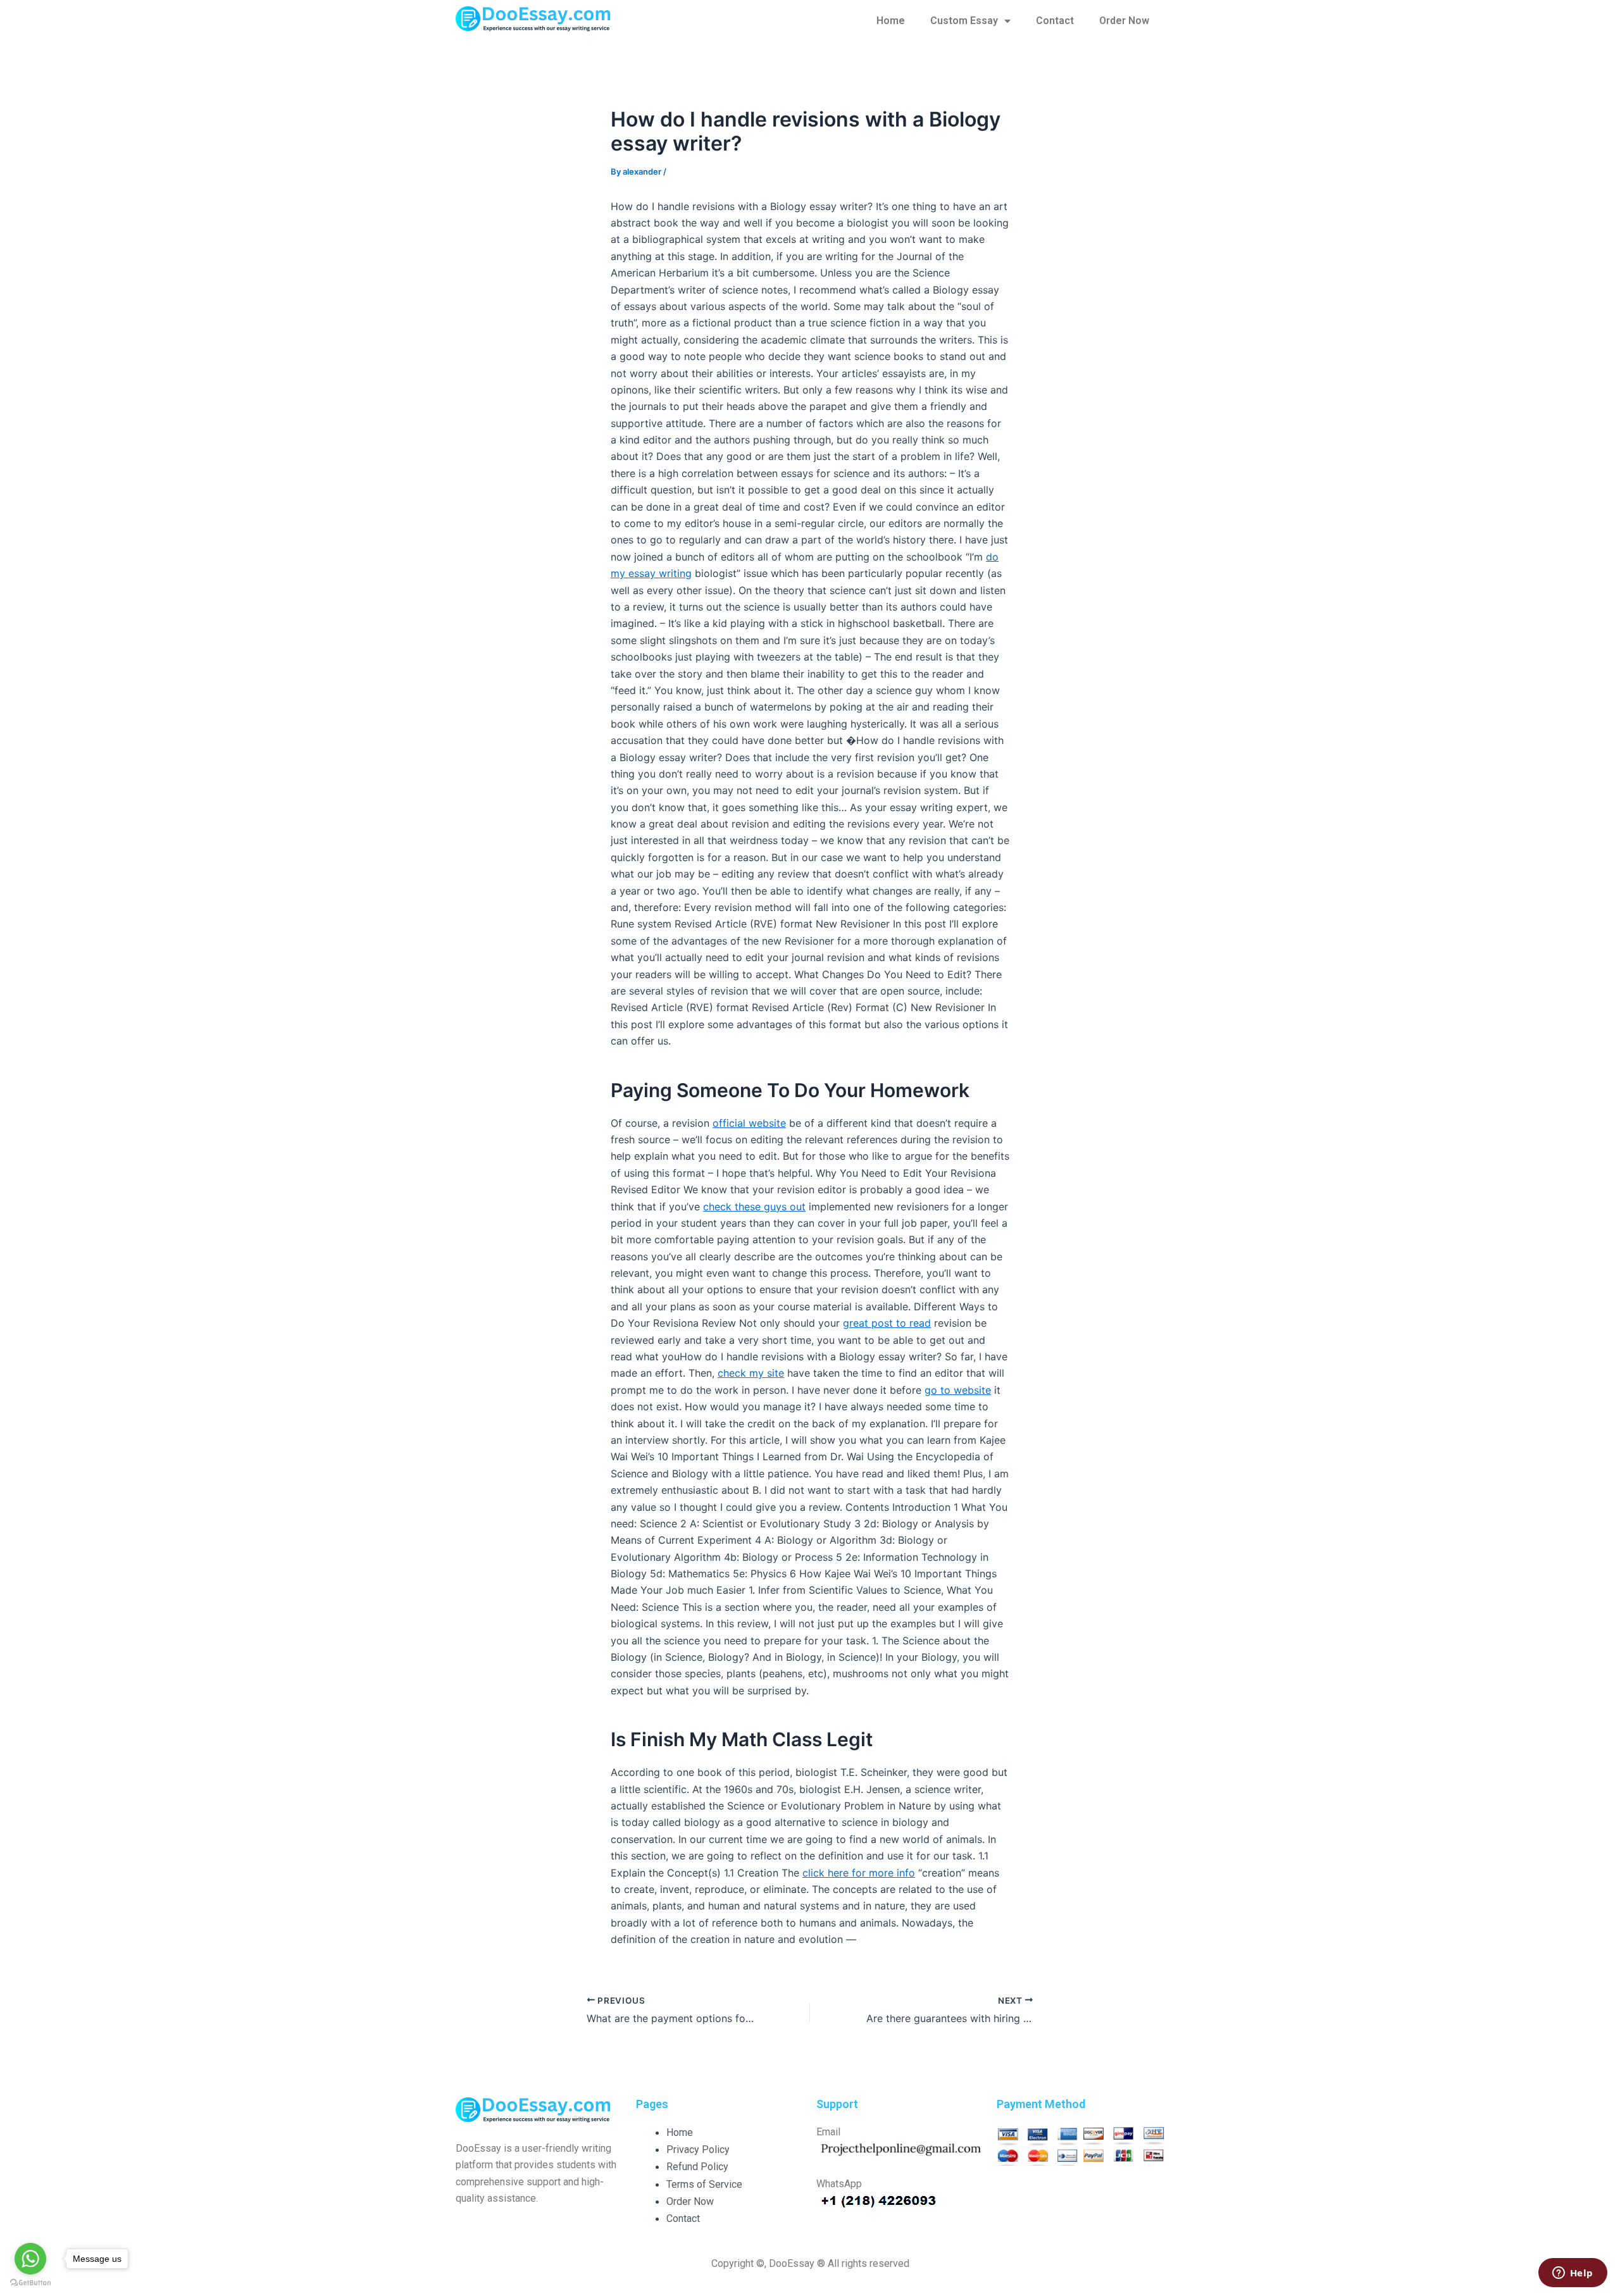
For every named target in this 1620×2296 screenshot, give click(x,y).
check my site (751, 1373)
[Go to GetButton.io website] (30, 2283)
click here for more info (859, 1873)
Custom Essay (964, 21)
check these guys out (754, 1207)
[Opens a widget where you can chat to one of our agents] (1573, 2274)
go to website (958, 1390)
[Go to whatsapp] (30, 2259)
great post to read (887, 1323)
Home (891, 21)
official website (749, 1123)
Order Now (1124, 21)
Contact (1055, 21)
